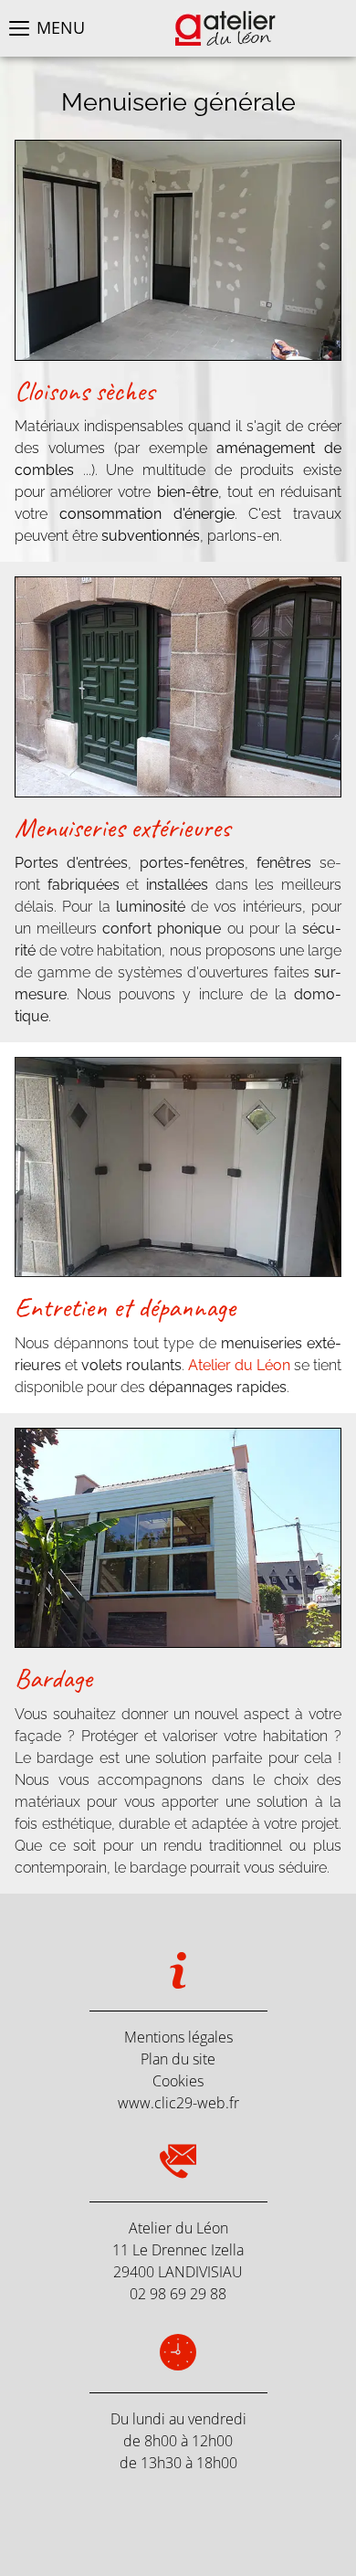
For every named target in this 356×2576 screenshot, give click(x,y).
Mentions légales (178, 2037)
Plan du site (178, 2059)
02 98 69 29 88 (178, 2294)
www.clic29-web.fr (178, 2103)
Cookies (178, 2081)
